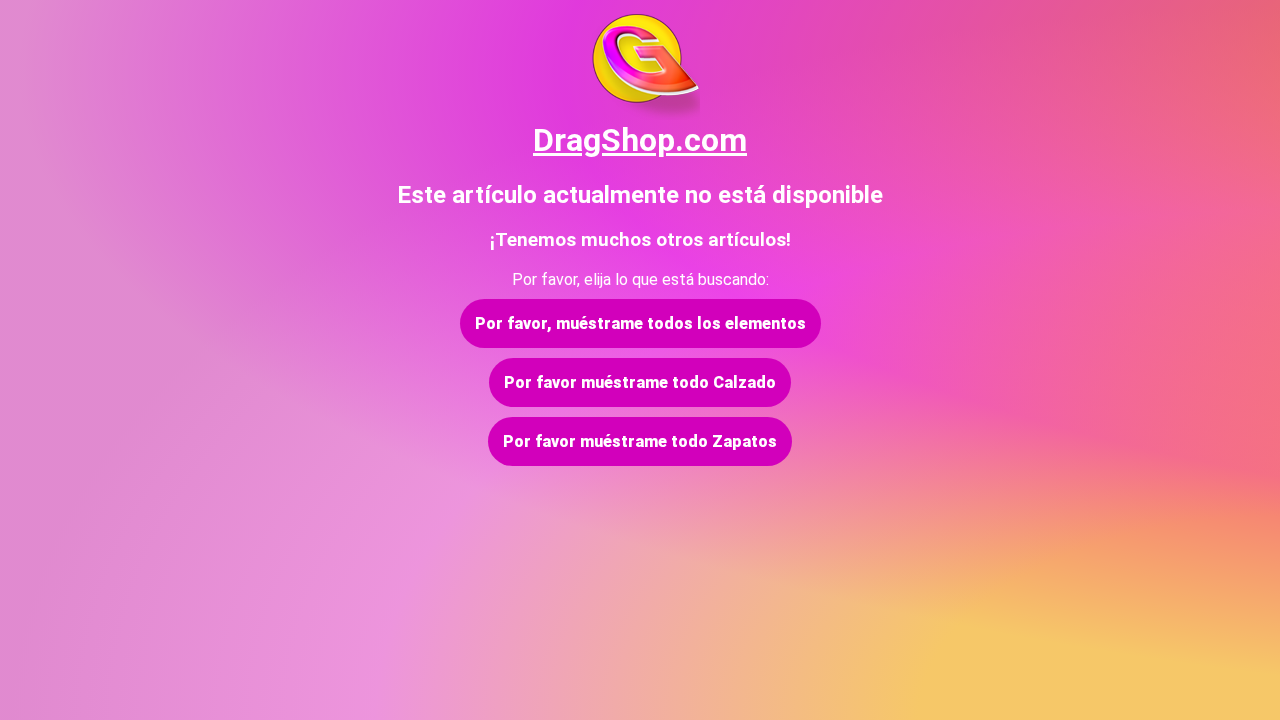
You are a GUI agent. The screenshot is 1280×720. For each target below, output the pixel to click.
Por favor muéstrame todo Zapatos (640, 441)
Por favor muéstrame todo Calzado (640, 382)
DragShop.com (640, 140)
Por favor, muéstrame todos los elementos (640, 323)
